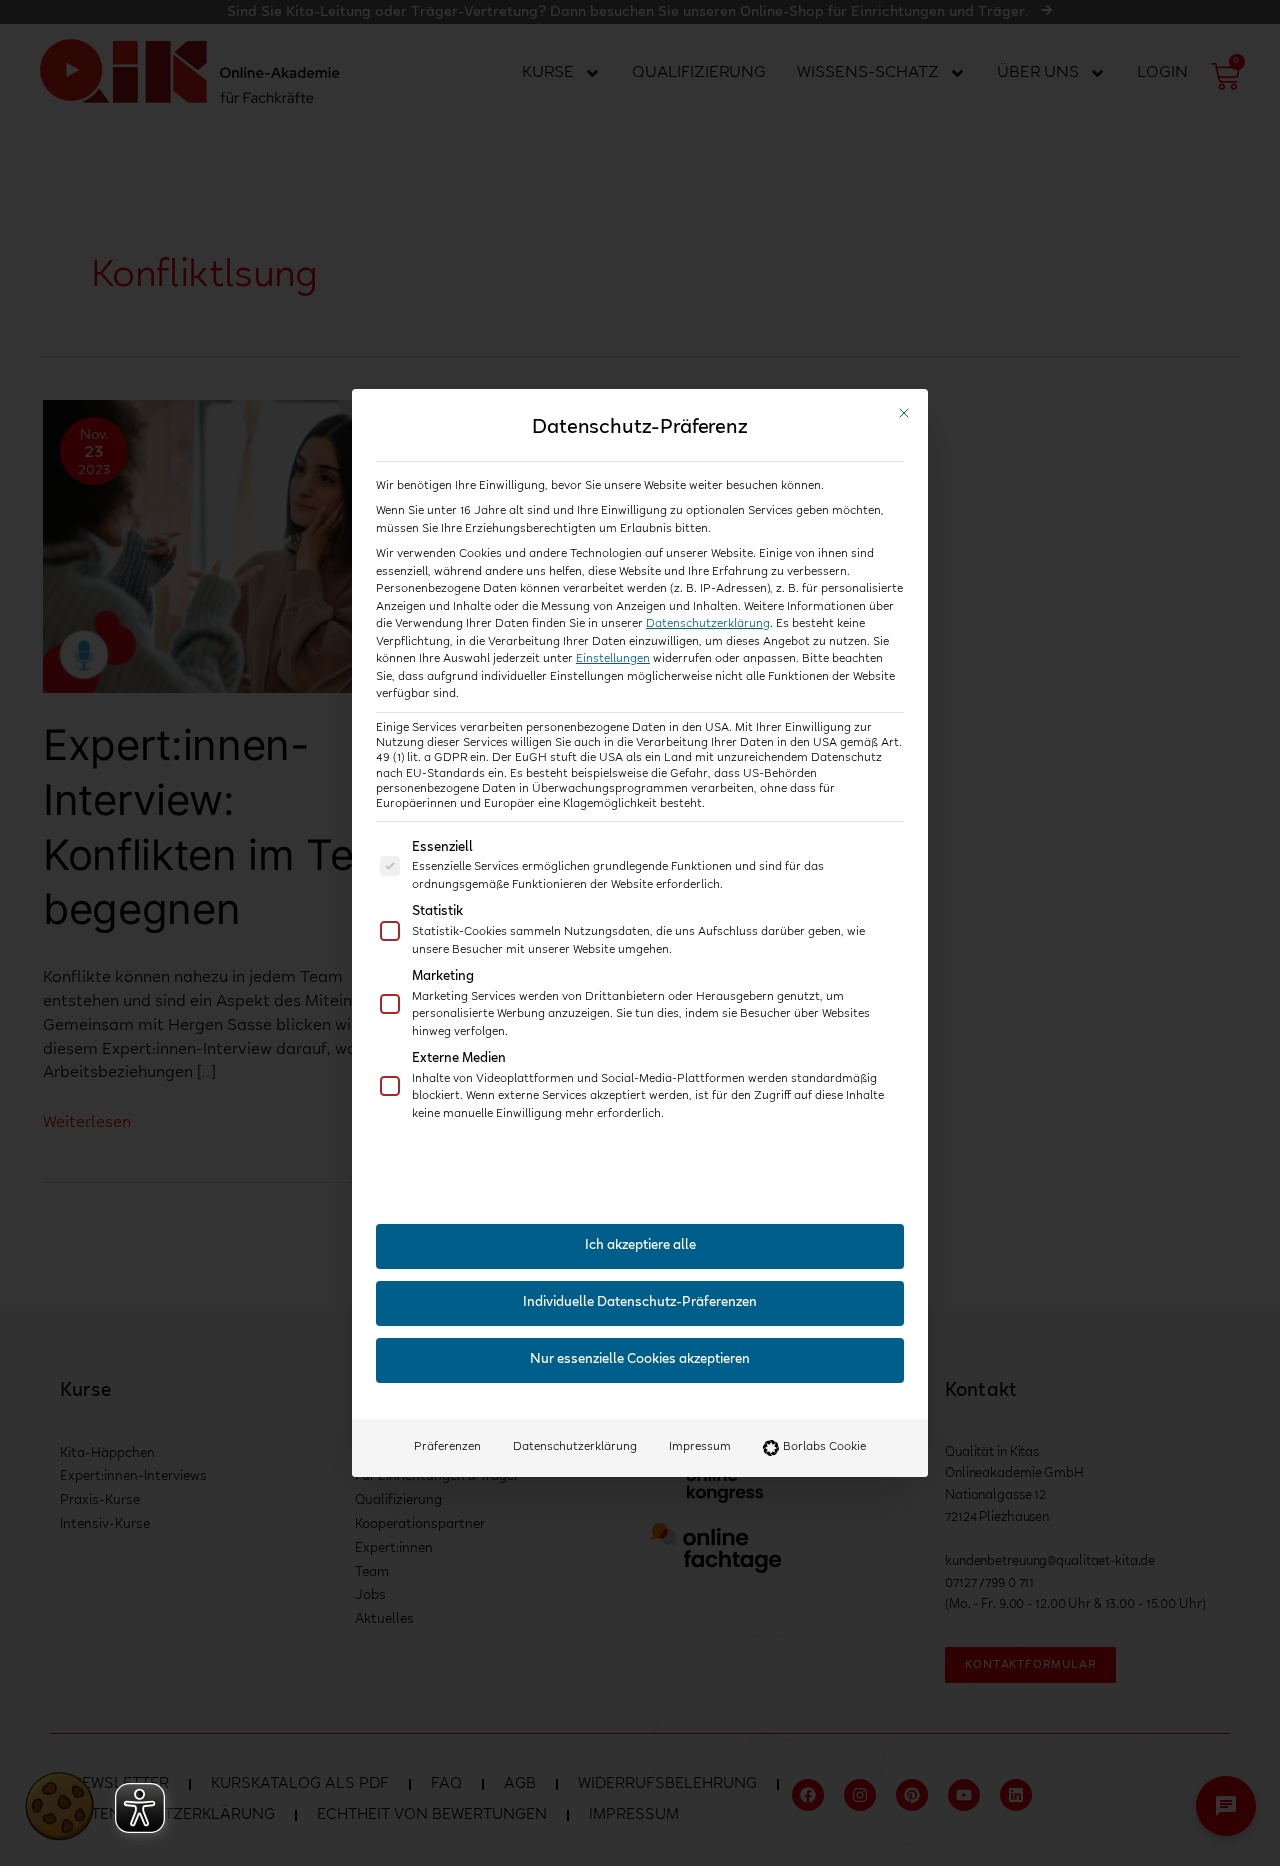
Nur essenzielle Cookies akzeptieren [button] (640, 1360)
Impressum (700, 1447)
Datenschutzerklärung (708, 624)
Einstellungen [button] (613, 659)
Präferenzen (447, 1447)
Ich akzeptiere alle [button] (640, 1246)
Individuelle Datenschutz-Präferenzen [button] (640, 1303)
